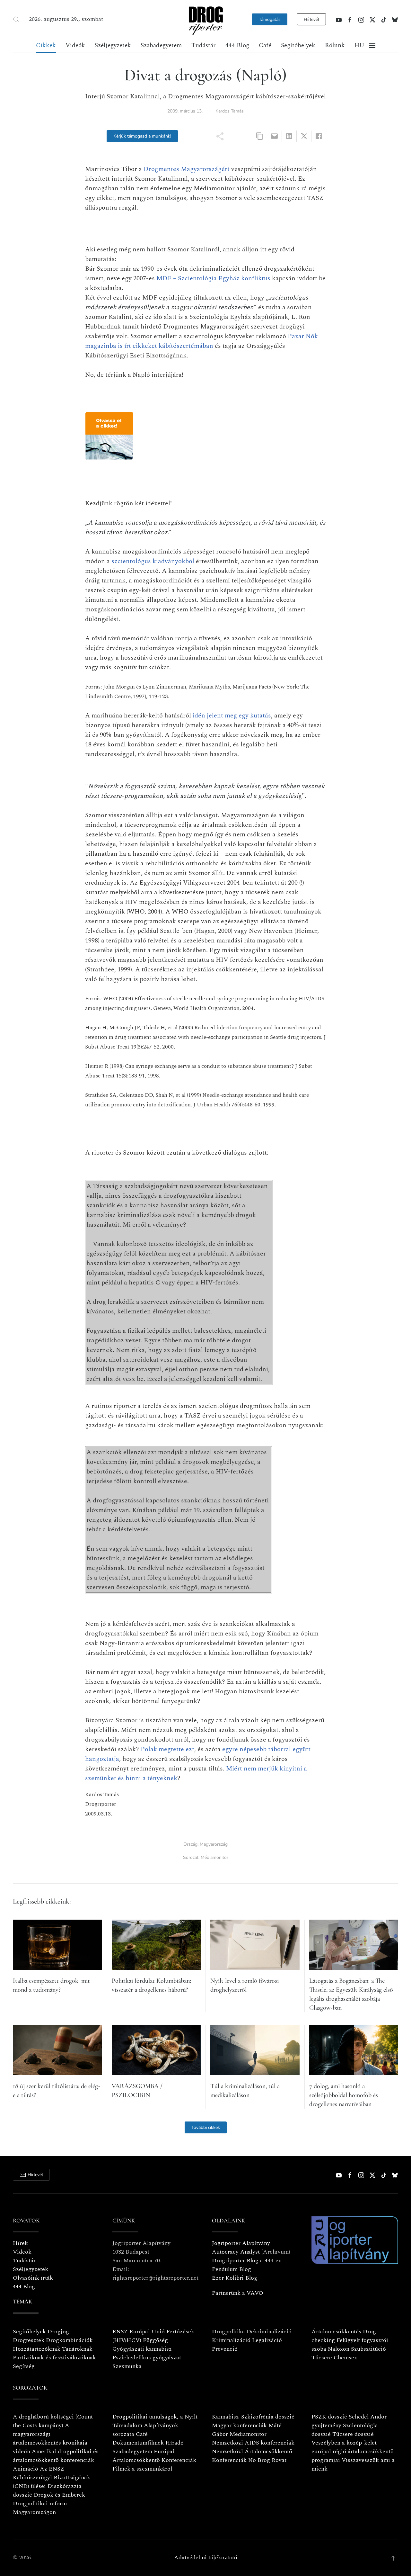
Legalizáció (267, 2340)
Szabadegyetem (161, 45)
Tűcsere (322, 2358)
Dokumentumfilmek (138, 2443)
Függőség (155, 2340)
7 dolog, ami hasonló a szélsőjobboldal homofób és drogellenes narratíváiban (344, 2095)
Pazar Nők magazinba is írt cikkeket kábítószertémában (201, 341)
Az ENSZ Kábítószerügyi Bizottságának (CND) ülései (52, 2477)
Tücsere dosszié (353, 2434)
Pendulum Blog (232, 2269)
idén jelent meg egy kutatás (232, 716)
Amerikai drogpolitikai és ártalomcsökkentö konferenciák (56, 2456)
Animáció (26, 2469)
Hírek (20, 2243)
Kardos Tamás (230, 111)
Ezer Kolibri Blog (235, 2278)
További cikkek (206, 2127)
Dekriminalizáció (269, 2332)
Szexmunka (127, 2366)
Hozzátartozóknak (37, 2349)
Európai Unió (147, 2332)
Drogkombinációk (69, 2340)
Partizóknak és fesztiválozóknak (54, 2358)
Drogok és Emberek (59, 2495)
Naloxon (339, 2349)
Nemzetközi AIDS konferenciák (253, 2443)
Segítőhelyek (298, 45)
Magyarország (214, 1844)
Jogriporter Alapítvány (241, 2243)
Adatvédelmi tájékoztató (206, 2558)
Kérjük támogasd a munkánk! (142, 136)
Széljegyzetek (113, 45)
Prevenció (225, 2349)
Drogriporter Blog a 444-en (247, 2261)
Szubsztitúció (368, 2349)
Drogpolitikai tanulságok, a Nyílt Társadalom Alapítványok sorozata (155, 2425)
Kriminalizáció (231, 2340)
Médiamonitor (214, 1857)
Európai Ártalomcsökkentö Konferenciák (154, 2456)
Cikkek (46, 45)
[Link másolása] (260, 136)
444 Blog (237, 45)
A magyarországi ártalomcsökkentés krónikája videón (50, 2438)
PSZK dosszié (329, 2417)
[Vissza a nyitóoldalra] (205, 19)
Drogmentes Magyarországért (187, 169)
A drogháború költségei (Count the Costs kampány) (53, 2421)
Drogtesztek (29, 2340)
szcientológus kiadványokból (153, 561)
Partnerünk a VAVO (238, 2293)
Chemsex (345, 2358)
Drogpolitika (228, 2332)
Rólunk (335, 45)
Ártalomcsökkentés (336, 2332)
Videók (75, 45)
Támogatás (270, 19)
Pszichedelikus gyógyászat (147, 2358)
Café (265, 45)
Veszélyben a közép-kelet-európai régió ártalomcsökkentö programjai (353, 2451)
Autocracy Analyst (236, 2252)
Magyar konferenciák (239, 2425)
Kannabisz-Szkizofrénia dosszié (253, 2417)
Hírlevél (311, 19)
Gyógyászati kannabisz (142, 2349)
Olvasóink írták (33, 2278)
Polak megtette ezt (167, 1749)
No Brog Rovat (267, 2460)
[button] (16, 19)
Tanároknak (77, 2349)
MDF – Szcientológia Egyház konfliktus (213, 278)
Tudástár (204, 45)
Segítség (24, 2366)
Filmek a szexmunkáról (142, 2469)
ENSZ (120, 2332)
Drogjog (58, 2332)
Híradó (175, 2443)
